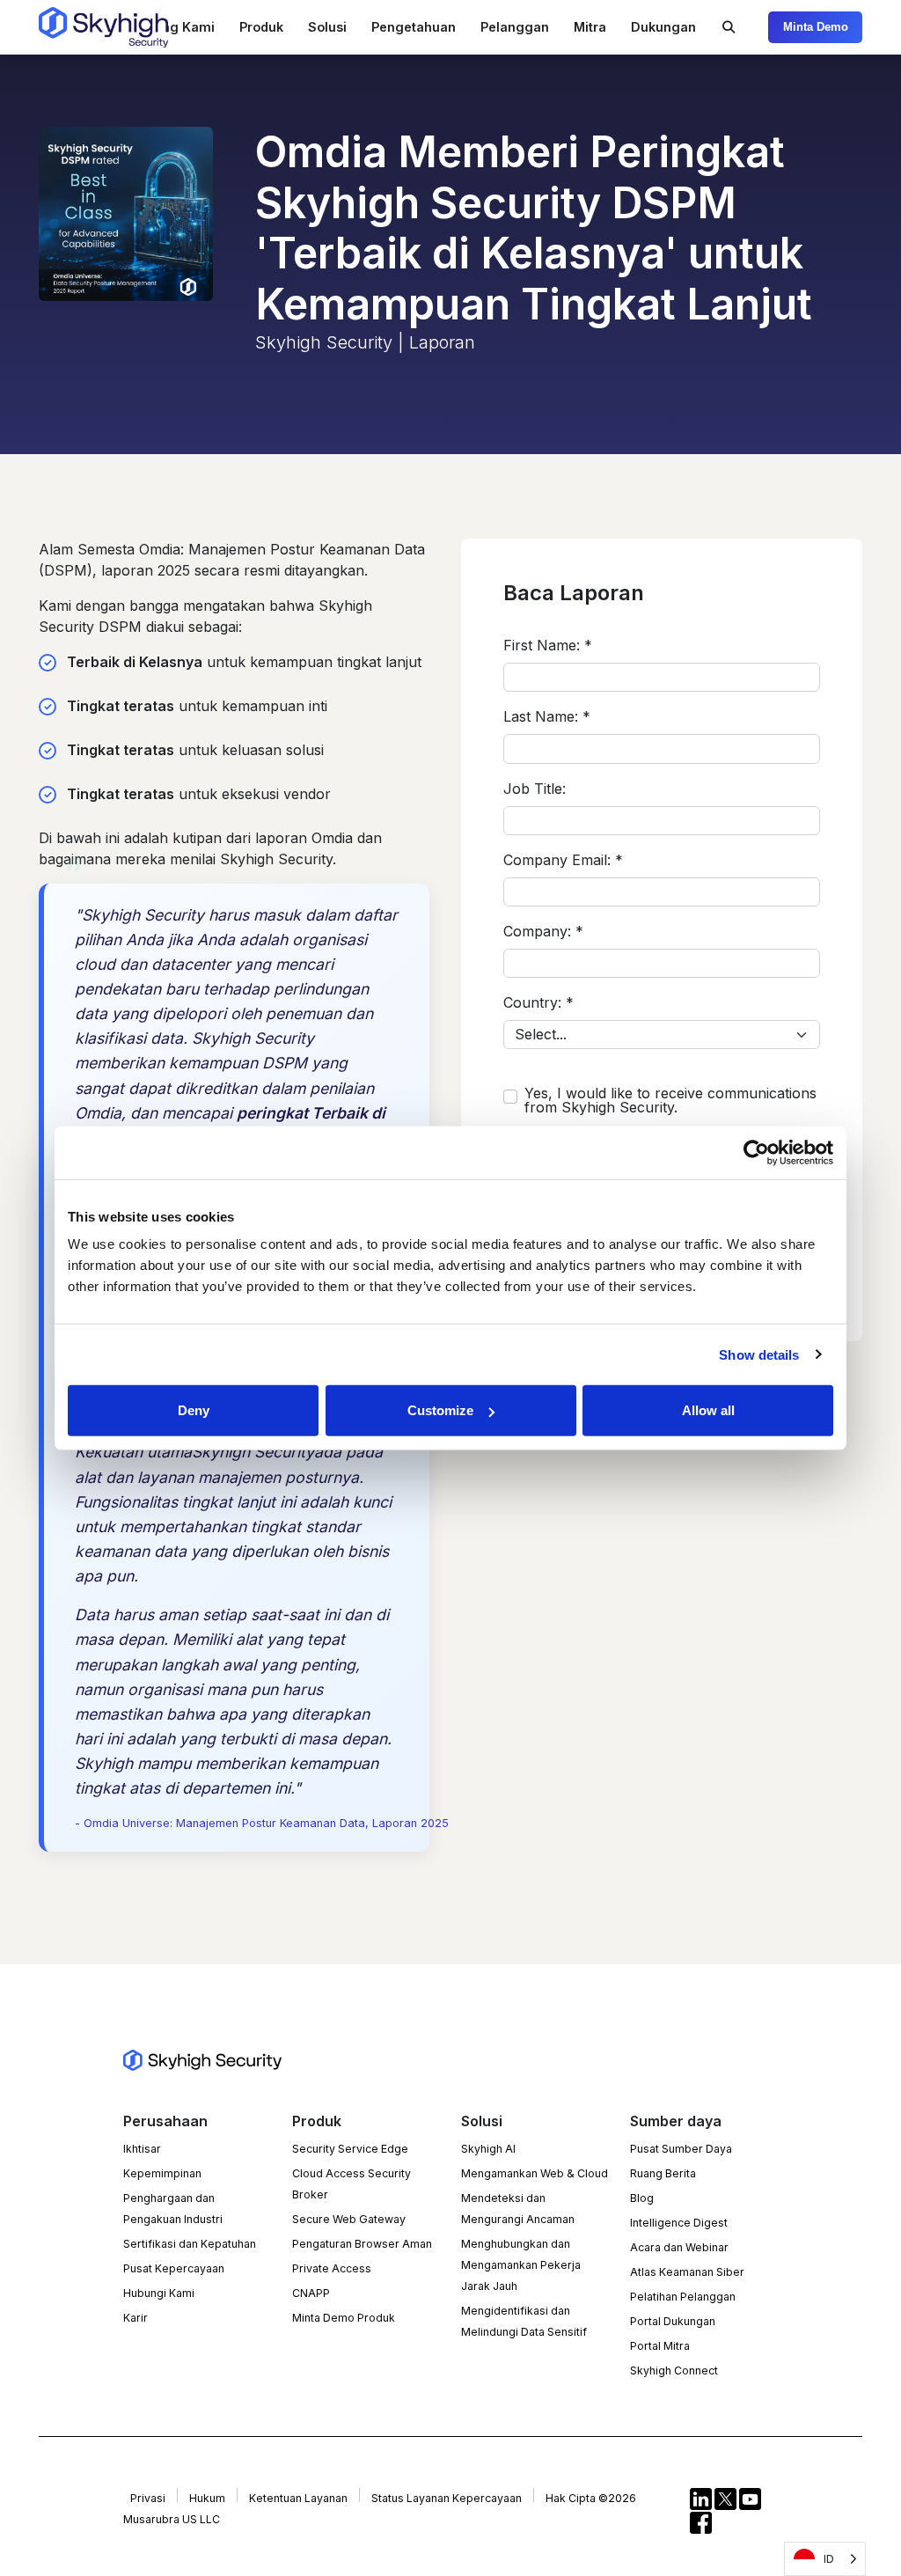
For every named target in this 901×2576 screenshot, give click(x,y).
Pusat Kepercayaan (174, 2268)
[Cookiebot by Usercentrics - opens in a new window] (756, 1152)
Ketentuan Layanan (298, 2498)
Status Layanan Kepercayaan (447, 2498)
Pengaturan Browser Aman (362, 2244)
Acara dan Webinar (679, 2247)
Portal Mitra (660, 2346)
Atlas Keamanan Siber (687, 2272)
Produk (261, 27)
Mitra (590, 27)
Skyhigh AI (488, 2149)
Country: (538, 1002)
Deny (194, 1410)
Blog (642, 2198)
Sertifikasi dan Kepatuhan (190, 2244)
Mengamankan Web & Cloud (535, 2173)
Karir (136, 2318)
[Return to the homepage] (103, 27)
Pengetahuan (414, 27)
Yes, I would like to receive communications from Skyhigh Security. (670, 1100)
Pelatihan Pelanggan (683, 2297)
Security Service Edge (350, 2149)
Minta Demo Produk (344, 2318)
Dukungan (663, 27)
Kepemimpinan (162, 2173)
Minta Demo (816, 27)
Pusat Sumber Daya (681, 2149)
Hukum (207, 2498)
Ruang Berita (663, 2173)
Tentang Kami (170, 27)
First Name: (548, 645)
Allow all (708, 1410)
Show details (759, 1354)
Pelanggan (515, 27)
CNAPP (311, 2293)
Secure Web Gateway (349, 2219)
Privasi (148, 2498)
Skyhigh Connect (674, 2371)
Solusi (327, 27)
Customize (440, 1410)
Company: (543, 931)
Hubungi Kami (159, 2293)
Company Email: (563, 860)
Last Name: (547, 716)
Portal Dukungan (673, 2321)
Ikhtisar (142, 2149)
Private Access (332, 2268)
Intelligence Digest (679, 2223)
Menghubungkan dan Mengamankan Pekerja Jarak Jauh (521, 2265)
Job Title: (535, 789)
